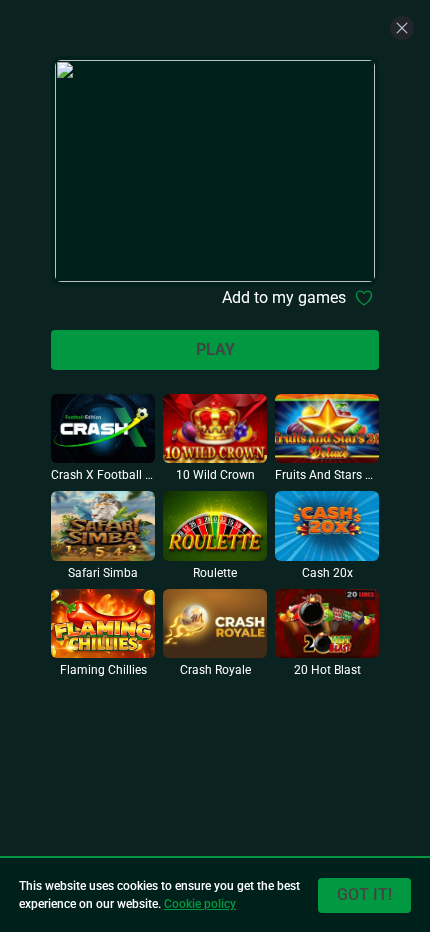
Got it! (364, 894)
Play (215, 349)
